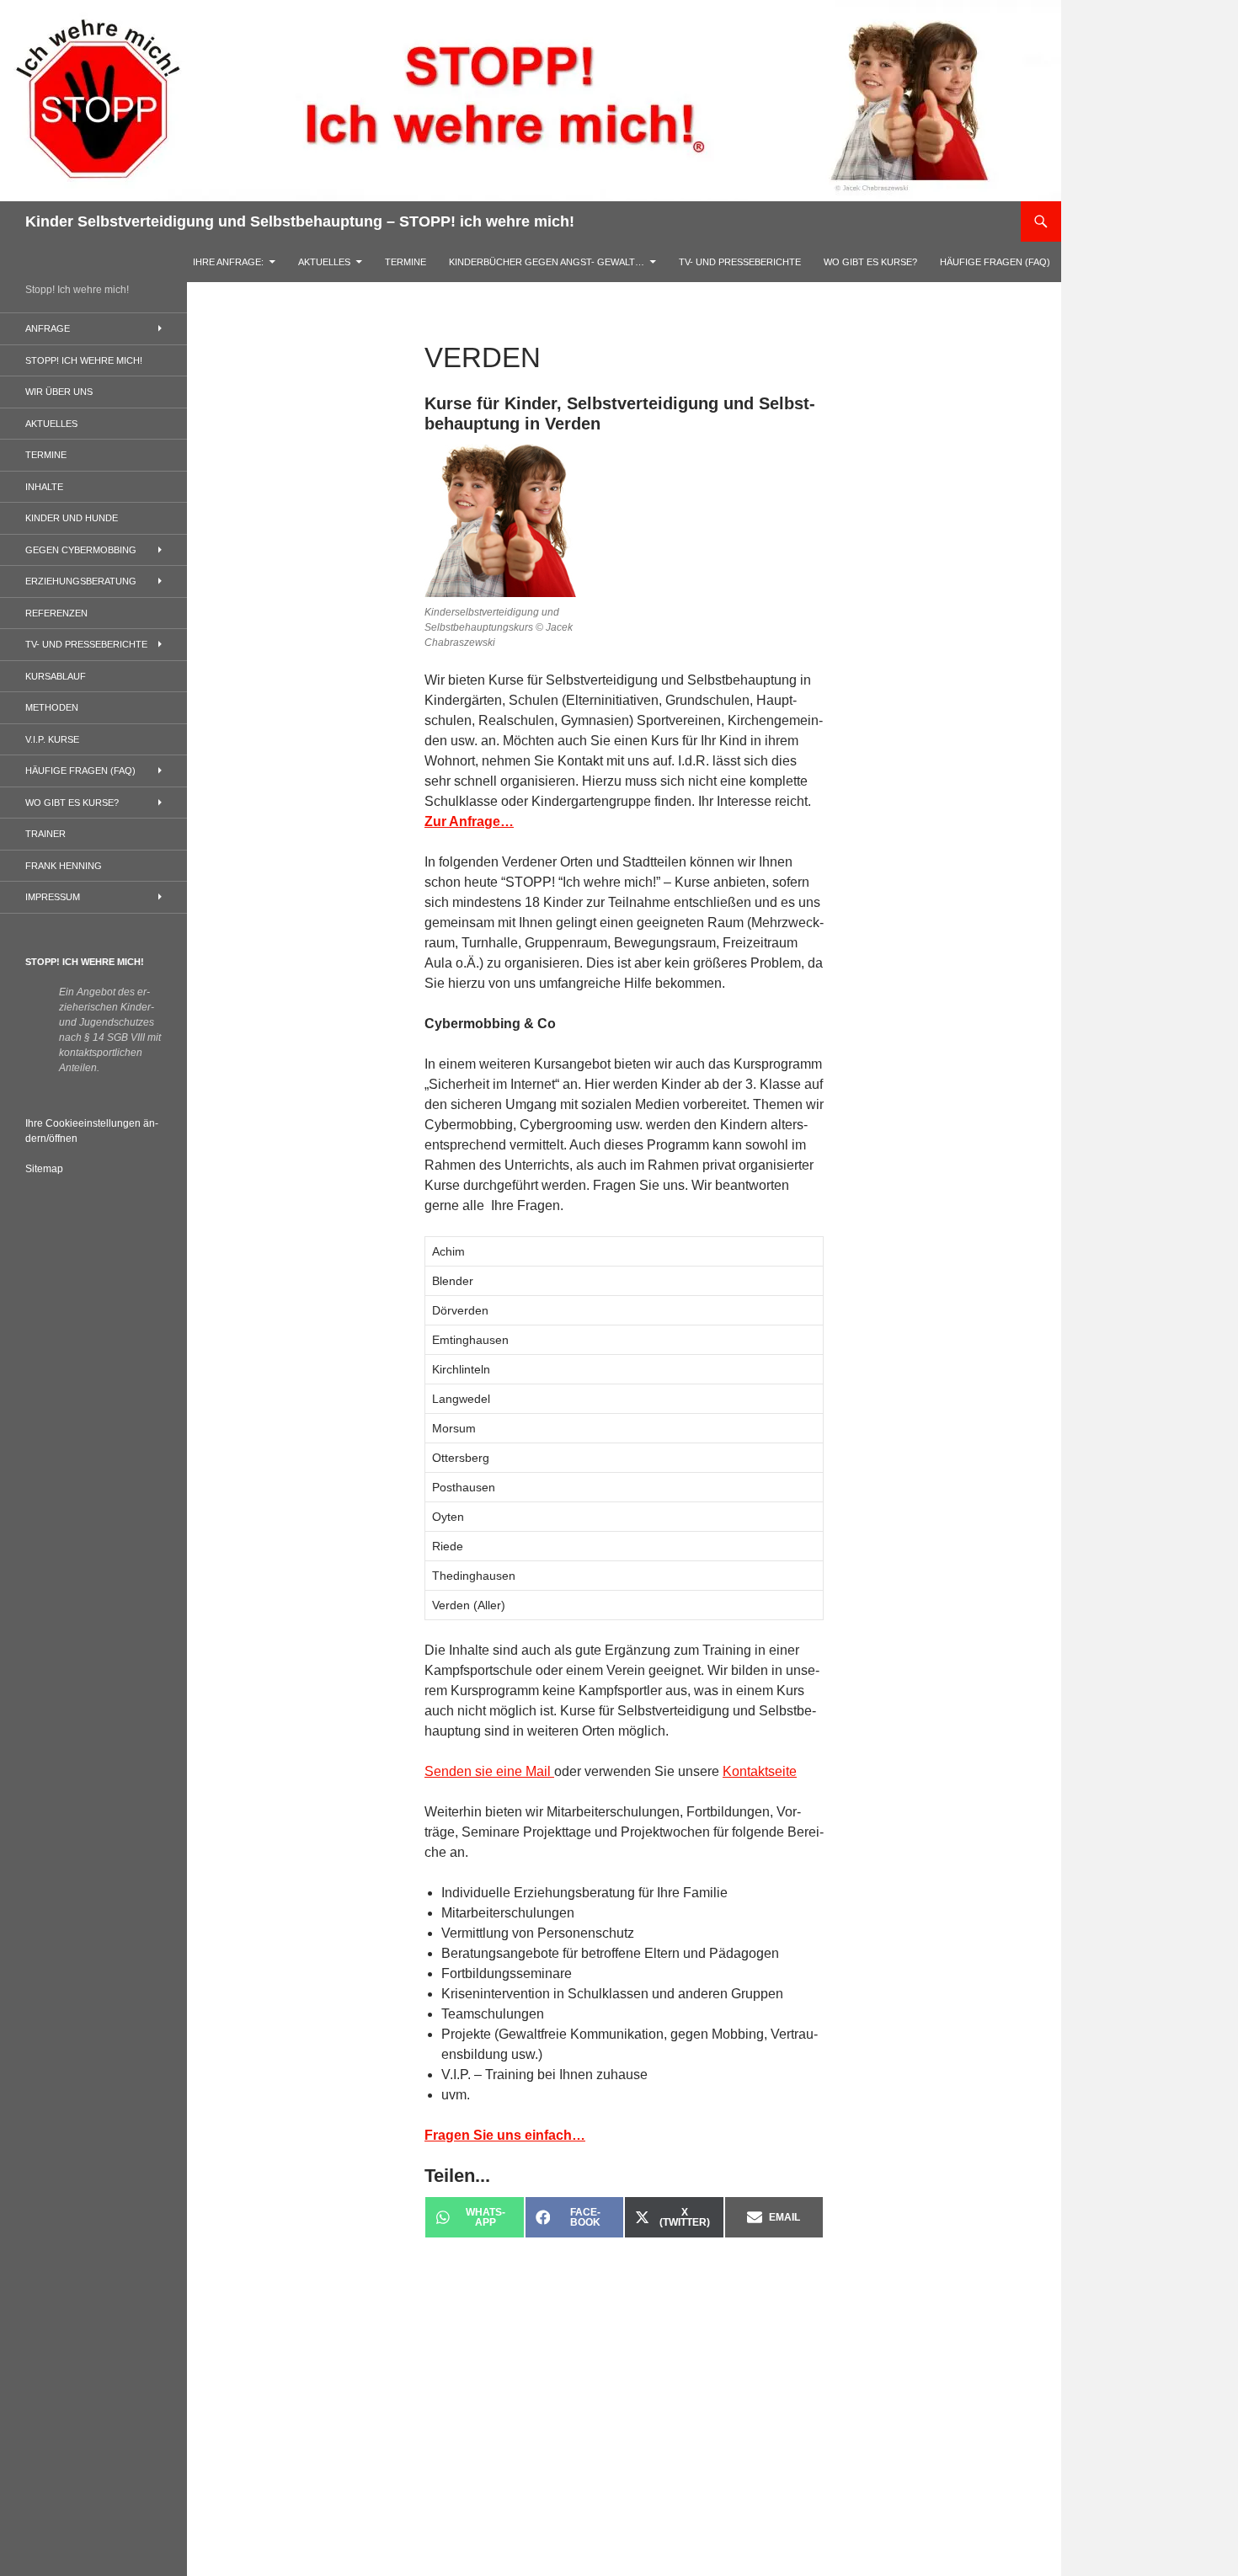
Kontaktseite (760, 1771)
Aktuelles (324, 262)
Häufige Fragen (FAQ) (995, 262)
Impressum (53, 897)
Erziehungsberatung (81, 581)
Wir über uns (59, 392)
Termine (406, 262)
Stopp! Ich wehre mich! (84, 360)
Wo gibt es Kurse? (870, 262)
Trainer (45, 834)
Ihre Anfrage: (228, 262)
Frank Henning (64, 866)
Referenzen (56, 613)
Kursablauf (56, 676)
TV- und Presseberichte (740, 262)
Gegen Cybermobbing (81, 550)
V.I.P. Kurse (52, 739)
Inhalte (44, 487)
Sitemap (44, 1169)
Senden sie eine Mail (489, 1771)
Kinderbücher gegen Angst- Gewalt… (547, 262)
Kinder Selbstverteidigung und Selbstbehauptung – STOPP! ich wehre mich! (300, 221)
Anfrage (48, 328)
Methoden (52, 707)
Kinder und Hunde (72, 518)
